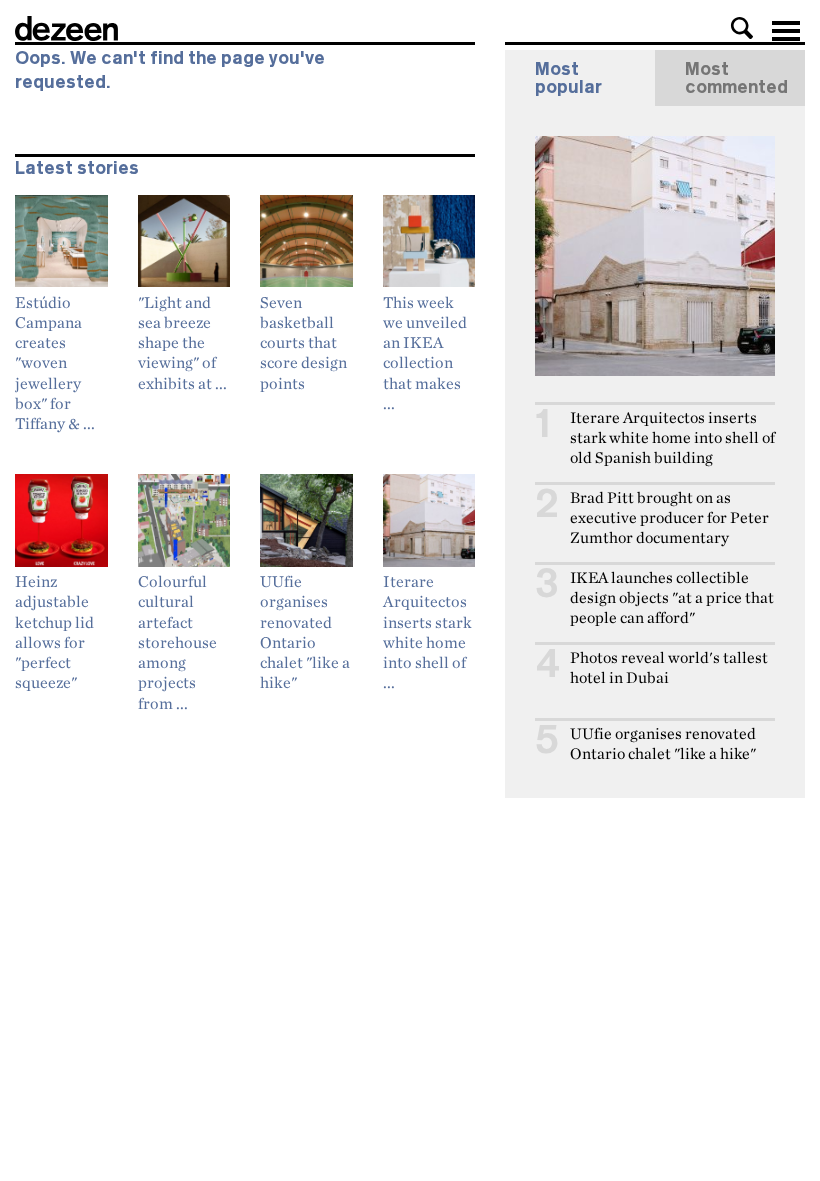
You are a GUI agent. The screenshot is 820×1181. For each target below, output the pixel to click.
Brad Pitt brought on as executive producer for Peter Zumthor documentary (669, 517)
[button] (742, 28)
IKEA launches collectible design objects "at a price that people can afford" (672, 597)
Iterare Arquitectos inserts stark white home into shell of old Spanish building (672, 437)
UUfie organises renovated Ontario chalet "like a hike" (663, 743)
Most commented (736, 78)
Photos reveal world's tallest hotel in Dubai (669, 667)
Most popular (568, 78)
